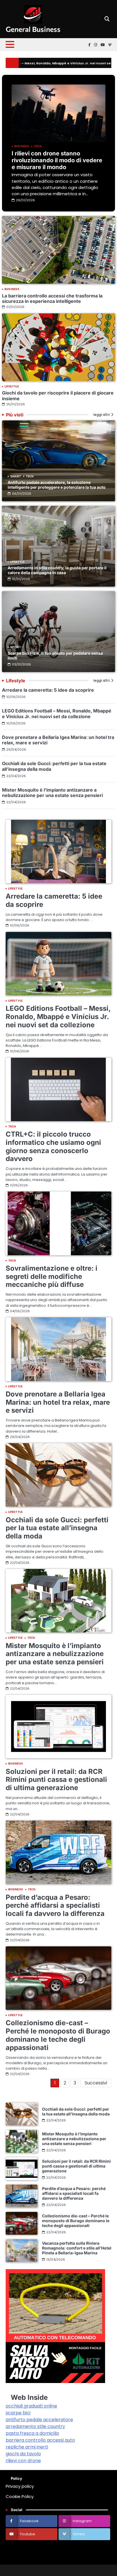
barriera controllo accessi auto (40, 2440)
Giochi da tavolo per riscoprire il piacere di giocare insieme (58, 396)
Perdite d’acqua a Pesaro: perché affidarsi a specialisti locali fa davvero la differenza (55, 1906)
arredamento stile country (35, 2426)
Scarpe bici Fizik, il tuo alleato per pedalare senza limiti (55, 656)
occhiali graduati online (31, 2406)
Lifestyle (12, 387)
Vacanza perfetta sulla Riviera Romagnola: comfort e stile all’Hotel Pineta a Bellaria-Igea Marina (77, 2248)
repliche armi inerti (27, 2447)
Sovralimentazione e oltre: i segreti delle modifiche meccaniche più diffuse (52, 1276)
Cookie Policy (20, 2496)
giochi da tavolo (23, 2454)
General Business (33, 29)
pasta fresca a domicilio (32, 2433)
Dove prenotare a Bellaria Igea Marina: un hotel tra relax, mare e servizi (58, 740)
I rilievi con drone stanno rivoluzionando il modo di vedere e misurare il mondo (57, 160)
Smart (16, 476)
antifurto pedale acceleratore (39, 2420)
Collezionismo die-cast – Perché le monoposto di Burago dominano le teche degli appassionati (58, 2035)
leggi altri (102, 415)
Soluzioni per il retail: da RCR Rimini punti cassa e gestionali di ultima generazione (56, 1780)
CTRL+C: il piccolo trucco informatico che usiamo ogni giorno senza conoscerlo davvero (53, 1146)
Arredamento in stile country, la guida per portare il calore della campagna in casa (57, 570)
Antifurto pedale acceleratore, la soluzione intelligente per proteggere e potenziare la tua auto (57, 485)
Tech (38, 146)
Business (22, 146)
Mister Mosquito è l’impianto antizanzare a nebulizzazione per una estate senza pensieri (52, 793)
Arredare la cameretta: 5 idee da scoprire (48, 690)
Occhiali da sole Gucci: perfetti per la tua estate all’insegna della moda (54, 766)
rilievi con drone (23, 2461)
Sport (16, 647)
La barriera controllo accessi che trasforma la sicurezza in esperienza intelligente (52, 298)
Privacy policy (20, 2486)
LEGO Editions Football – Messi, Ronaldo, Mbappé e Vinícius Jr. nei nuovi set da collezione (57, 713)
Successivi (96, 2083)
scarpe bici (18, 2413)
